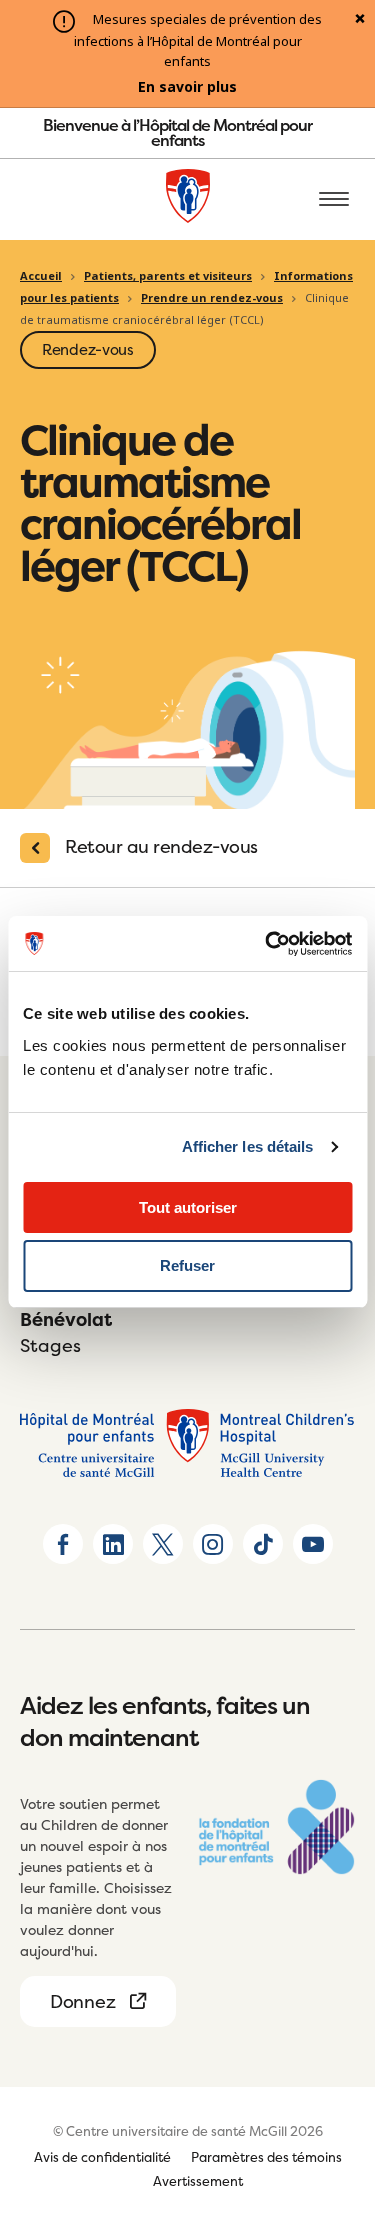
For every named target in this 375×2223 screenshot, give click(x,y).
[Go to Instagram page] (213, 1544)
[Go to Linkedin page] (113, 1544)
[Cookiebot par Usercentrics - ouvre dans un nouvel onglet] (267, 944)
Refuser (187, 1265)
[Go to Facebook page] (63, 1544)
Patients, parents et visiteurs (168, 276)
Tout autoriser (188, 1207)
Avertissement (198, 2181)
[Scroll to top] (335, 2093)
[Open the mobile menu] (334, 200)
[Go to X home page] (163, 1544)
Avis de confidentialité (102, 2157)
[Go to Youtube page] (313, 1544)
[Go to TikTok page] (263, 1544)
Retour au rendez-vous (161, 846)
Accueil (41, 276)
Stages (50, 1345)
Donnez (82, 2001)
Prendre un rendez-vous (212, 298)
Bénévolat (66, 1319)
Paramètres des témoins (266, 2157)
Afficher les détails (248, 1146)
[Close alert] (360, 20)
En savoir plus (187, 87)
